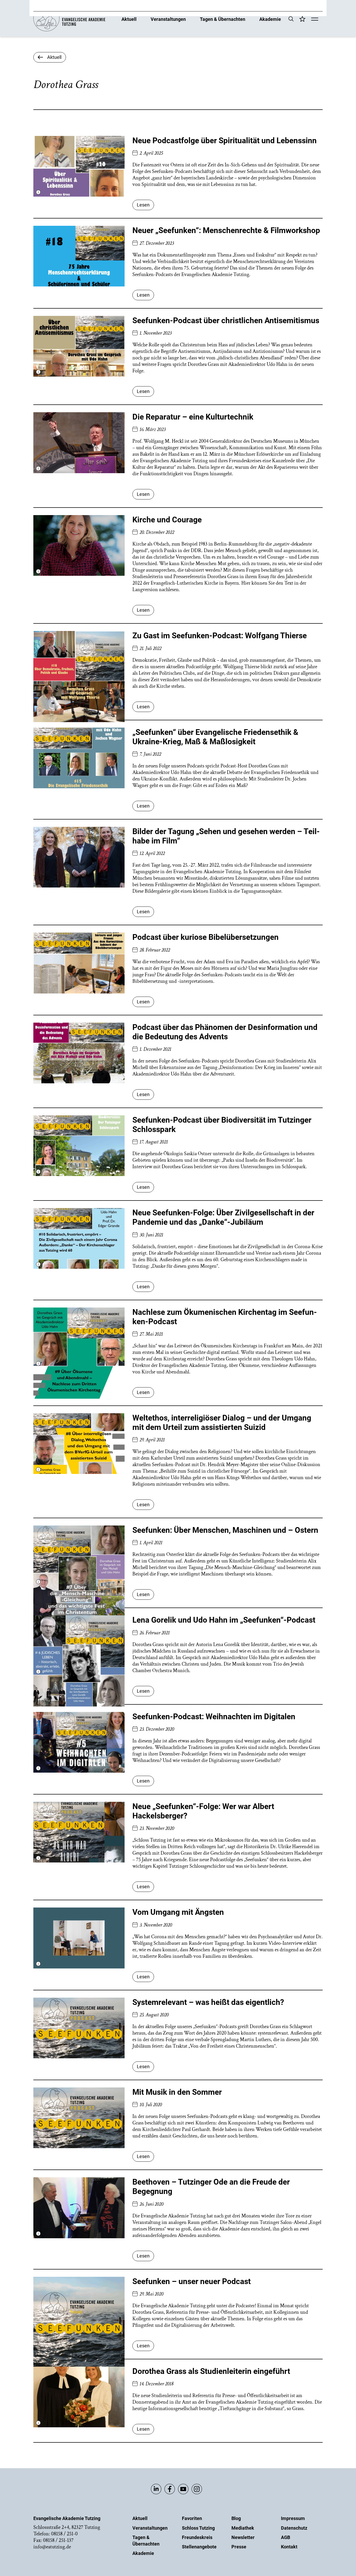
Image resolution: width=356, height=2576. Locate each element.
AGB (286, 2537)
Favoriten (192, 2518)
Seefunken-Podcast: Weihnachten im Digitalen (214, 1717)
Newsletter (243, 2537)
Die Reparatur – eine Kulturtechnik (193, 417)
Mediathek (243, 2528)
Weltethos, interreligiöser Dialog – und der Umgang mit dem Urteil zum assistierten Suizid (222, 1423)
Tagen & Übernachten (223, 19)
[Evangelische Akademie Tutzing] (69, 30)
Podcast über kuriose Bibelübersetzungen (205, 937)
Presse (239, 2547)
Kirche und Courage (167, 520)
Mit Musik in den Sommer (177, 2092)
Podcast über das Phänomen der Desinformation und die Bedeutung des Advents (225, 1032)
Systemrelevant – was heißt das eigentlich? (208, 2002)
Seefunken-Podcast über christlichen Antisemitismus (226, 320)
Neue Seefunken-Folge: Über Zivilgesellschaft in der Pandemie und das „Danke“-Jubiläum (223, 1217)
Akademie (270, 19)
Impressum (293, 2518)
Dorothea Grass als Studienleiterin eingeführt (211, 2371)
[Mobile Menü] (315, 20)
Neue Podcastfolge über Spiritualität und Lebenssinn (225, 140)
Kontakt (289, 2547)
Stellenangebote (199, 2547)
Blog (236, 2518)
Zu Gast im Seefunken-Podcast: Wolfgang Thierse (220, 636)
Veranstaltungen (168, 19)
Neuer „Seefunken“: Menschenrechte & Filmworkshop (226, 230)
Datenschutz (294, 2528)
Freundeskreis (197, 2537)
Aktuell (129, 19)
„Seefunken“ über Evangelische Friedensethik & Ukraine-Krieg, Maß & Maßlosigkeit (215, 737)
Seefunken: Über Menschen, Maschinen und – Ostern (225, 1530)
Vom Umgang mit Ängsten (178, 1912)
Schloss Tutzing (198, 2528)
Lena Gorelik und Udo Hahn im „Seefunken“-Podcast (224, 1620)
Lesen (143, 205)
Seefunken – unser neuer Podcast (192, 2281)
